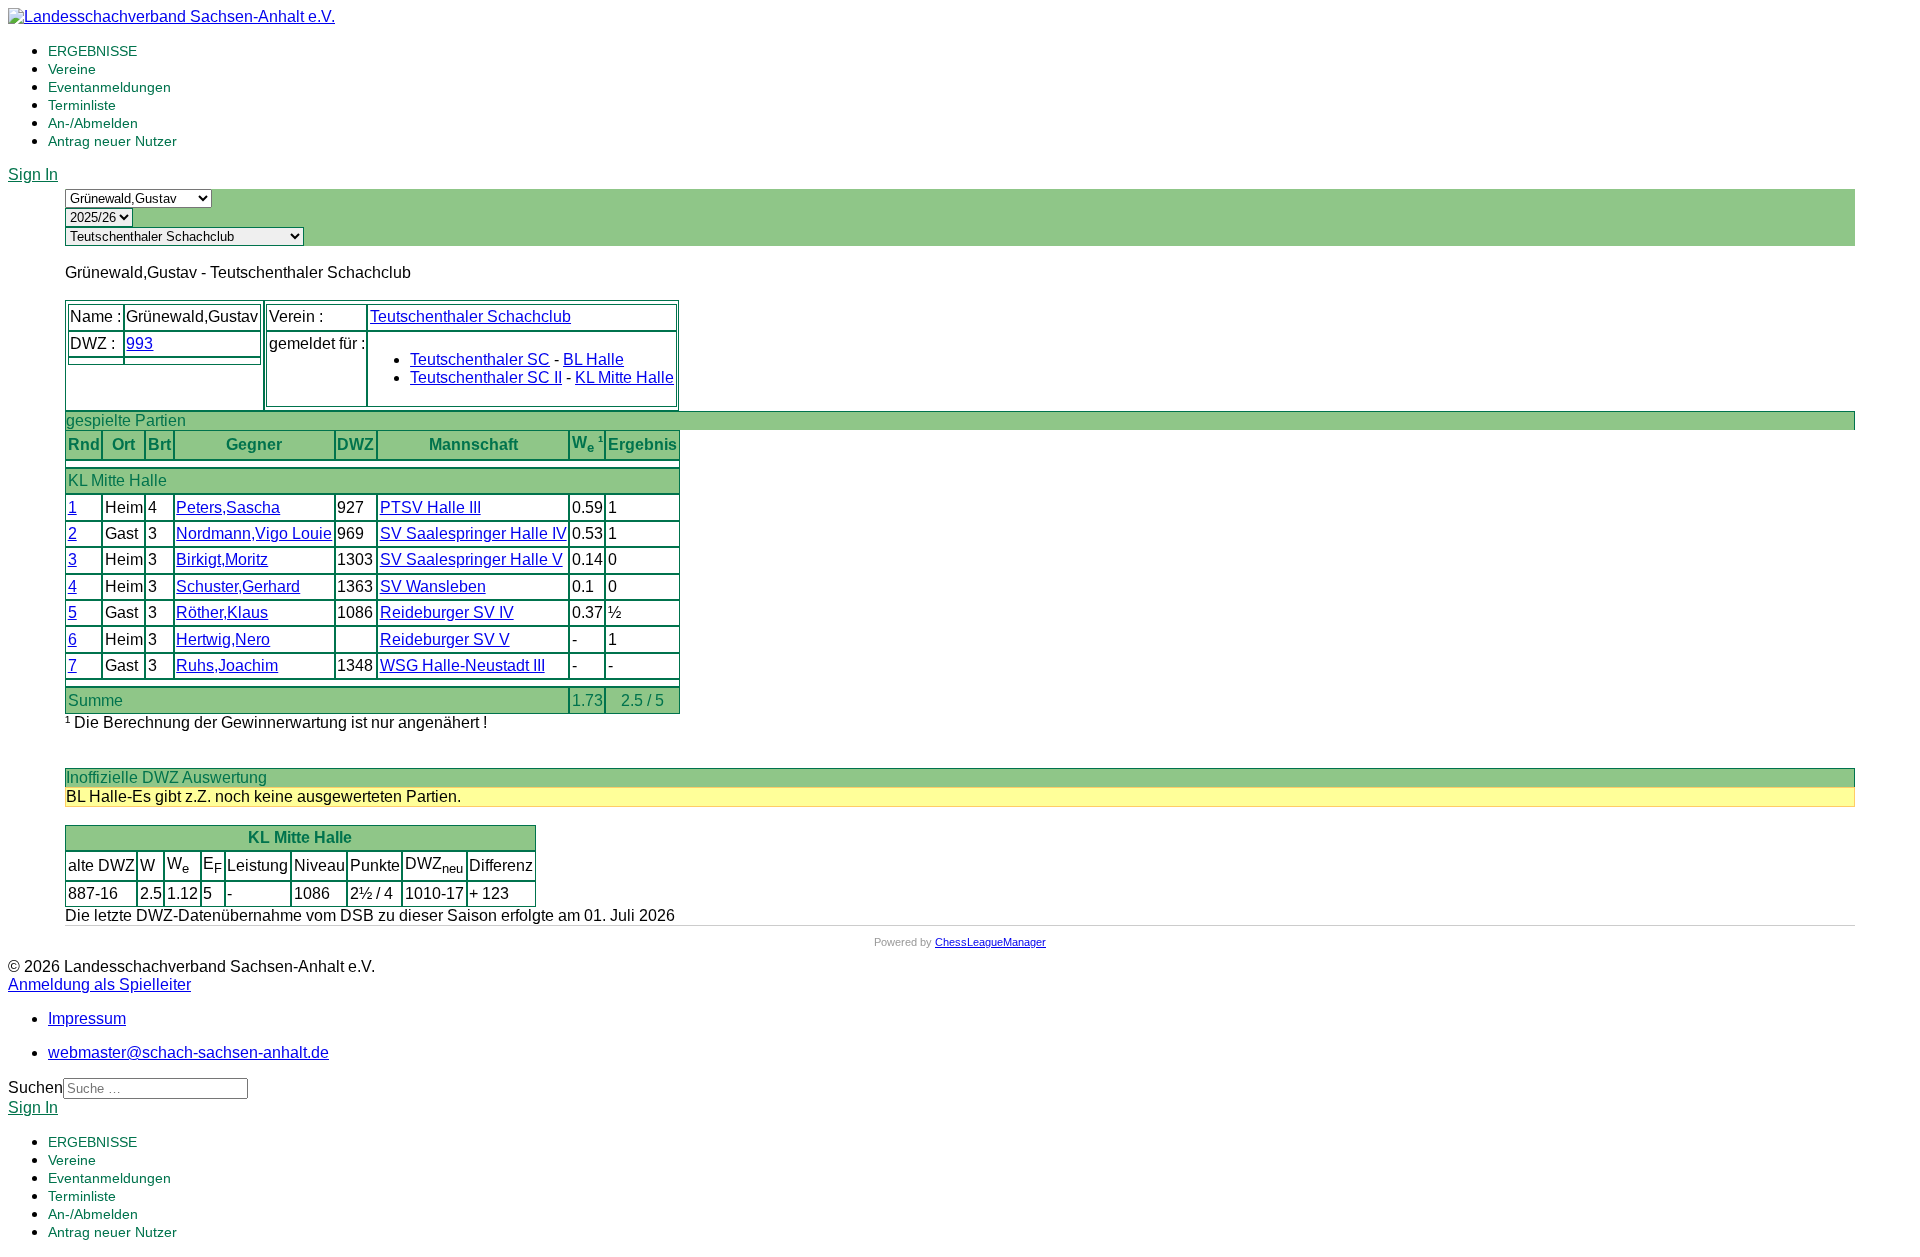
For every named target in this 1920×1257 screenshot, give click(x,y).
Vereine (72, 69)
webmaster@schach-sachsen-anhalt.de (188, 1052)
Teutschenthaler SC (480, 359)
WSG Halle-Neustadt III (462, 665)
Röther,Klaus (222, 612)
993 (139, 343)
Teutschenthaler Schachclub (470, 316)
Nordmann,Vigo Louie (254, 533)
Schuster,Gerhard (238, 586)
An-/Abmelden (93, 123)
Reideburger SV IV (447, 612)
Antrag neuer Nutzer (112, 141)
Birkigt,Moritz (222, 559)
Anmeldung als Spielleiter (99, 984)
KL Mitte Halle (624, 377)
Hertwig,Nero (223, 639)
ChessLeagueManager (990, 942)
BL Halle (593, 359)
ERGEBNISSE (92, 51)
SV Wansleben (433, 586)
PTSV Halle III (430, 507)
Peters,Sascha (228, 507)
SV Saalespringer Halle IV (473, 533)
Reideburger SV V (445, 639)
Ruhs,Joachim (227, 665)
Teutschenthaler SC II (486, 377)
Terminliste (82, 105)
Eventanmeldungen (109, 87)
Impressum (87, 1018)
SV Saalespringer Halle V (471, 559)
